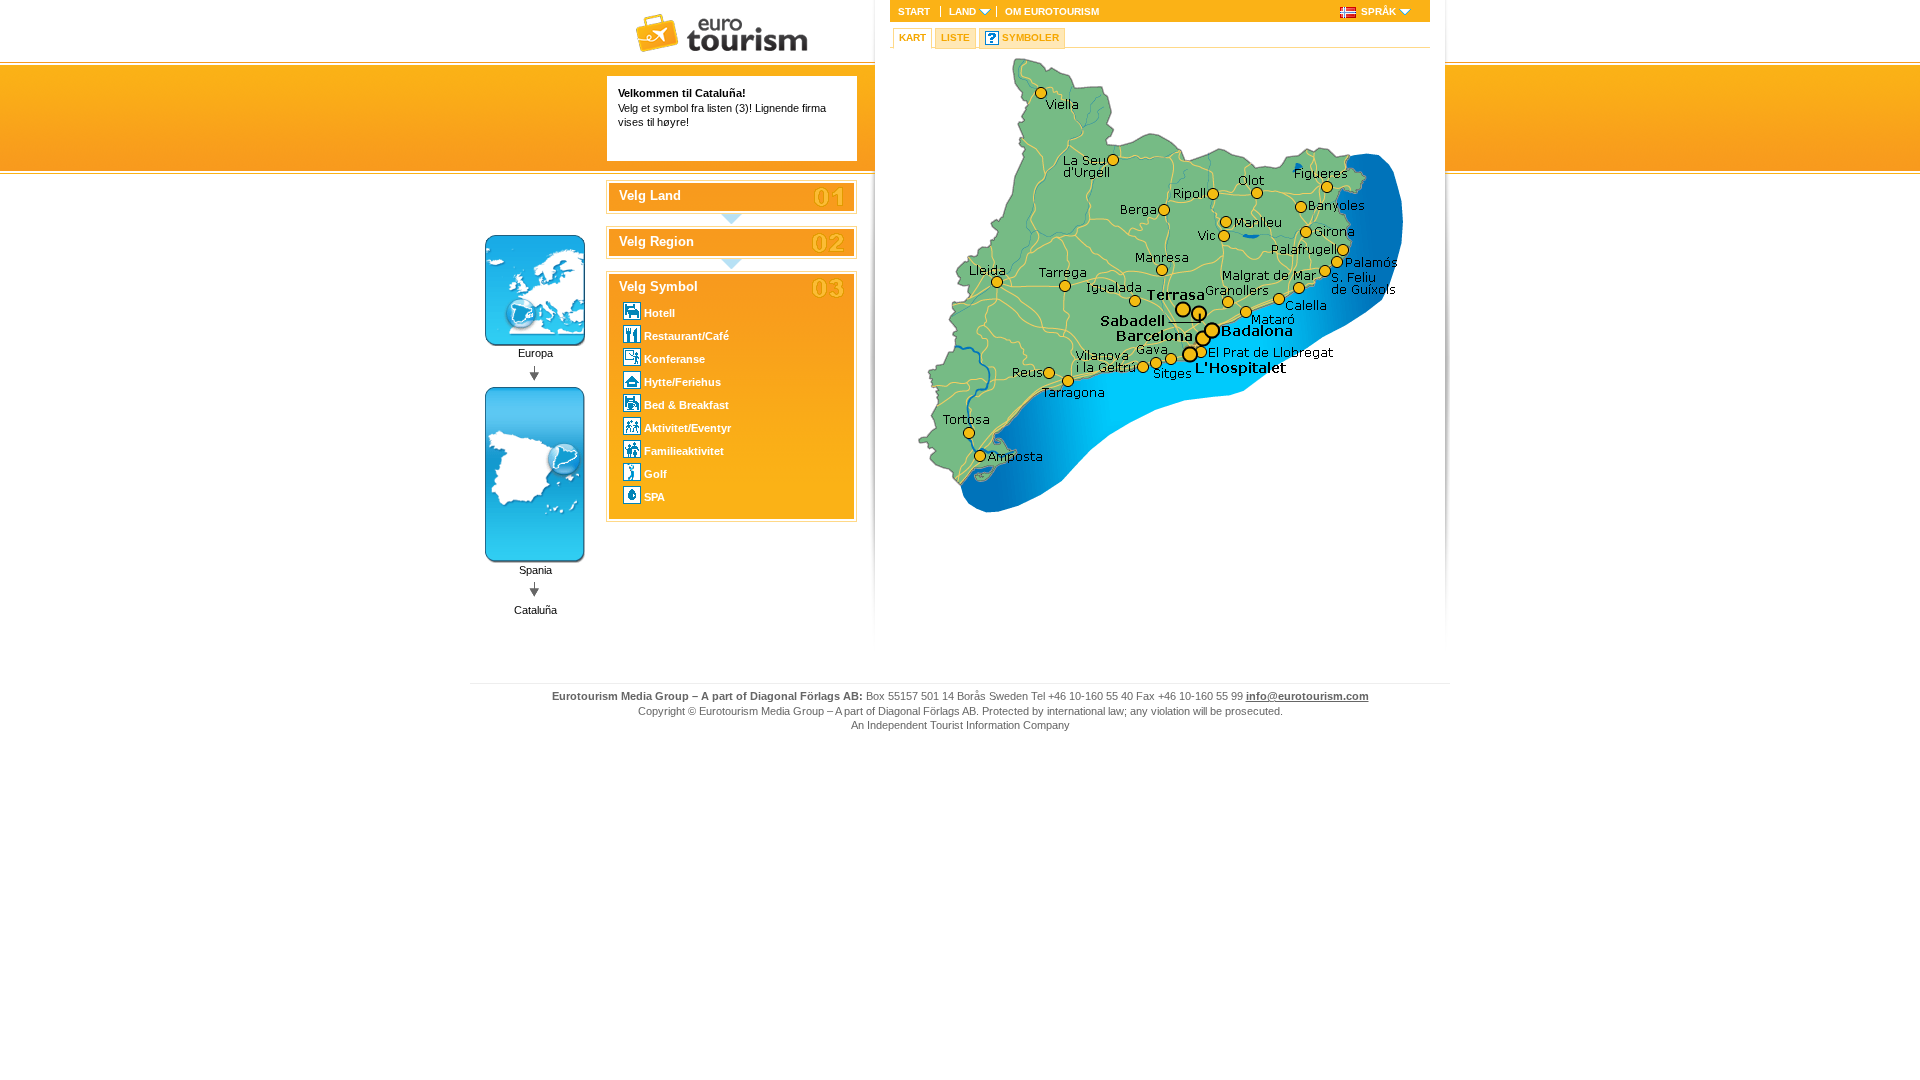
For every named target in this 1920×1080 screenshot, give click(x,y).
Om (1052, 11)
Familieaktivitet (684, 451)
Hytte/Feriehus (682, 382)
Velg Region (656, 242)
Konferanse (674, 359)
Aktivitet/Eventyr (687, 428)
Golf (655, 474)
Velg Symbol (658, 287)
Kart (912, 37)
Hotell (659, 313)
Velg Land (650, 196)
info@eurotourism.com (1307, 696)
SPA (654, 497)
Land (962, 11)
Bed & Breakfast (686, 405)
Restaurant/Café (686, 336)
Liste (955, 37)
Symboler (1030, 37)
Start (914, 11)
